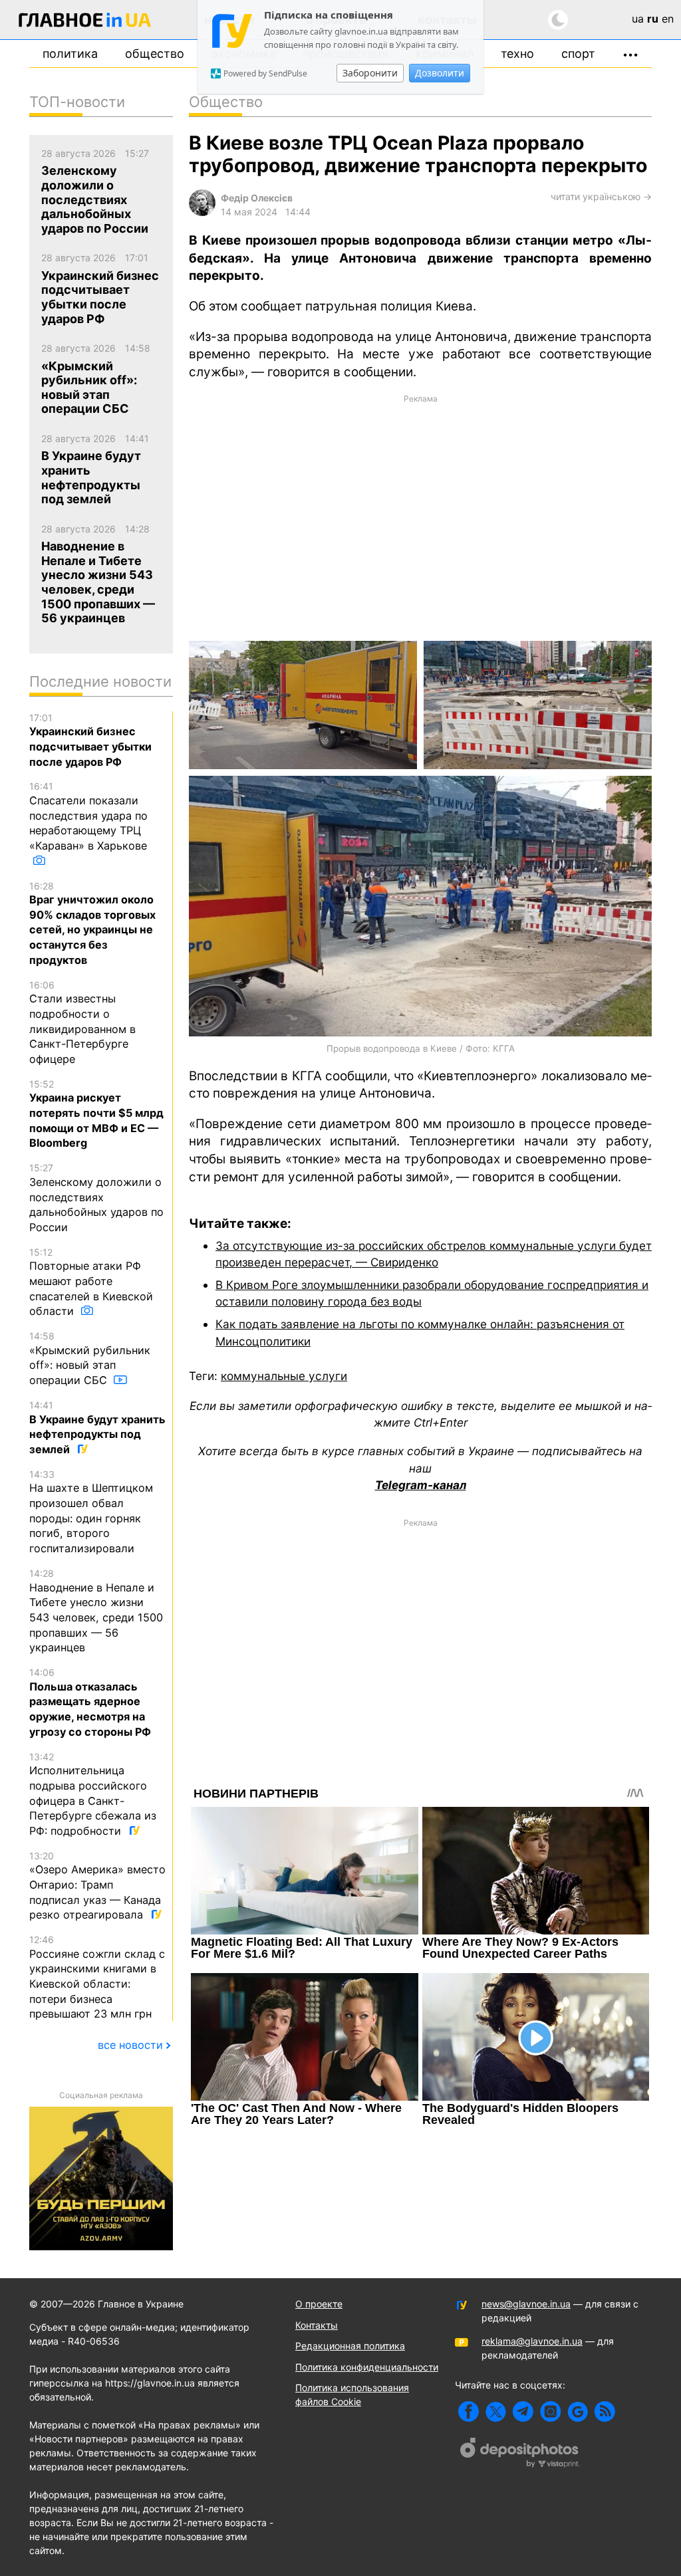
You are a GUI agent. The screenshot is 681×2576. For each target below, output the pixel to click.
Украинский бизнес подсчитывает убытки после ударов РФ (90, 740)
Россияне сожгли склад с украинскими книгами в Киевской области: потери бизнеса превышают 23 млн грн (97, 1977)
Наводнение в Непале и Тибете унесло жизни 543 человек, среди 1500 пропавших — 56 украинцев (96, 1611)
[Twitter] (496, 2411)
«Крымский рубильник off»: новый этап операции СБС (90, 1358)
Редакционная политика (350, 2346)
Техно (517, 54)
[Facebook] (469, 2411)
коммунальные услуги (284, 1376)
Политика (70, 54)
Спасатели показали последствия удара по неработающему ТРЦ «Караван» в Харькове (88, 816)
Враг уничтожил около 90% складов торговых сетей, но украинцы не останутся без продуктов (92, 923)
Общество (155, 54)
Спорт (578, 54)
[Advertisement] (420, 517)
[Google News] (578, 2411)
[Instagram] (550, 2411)
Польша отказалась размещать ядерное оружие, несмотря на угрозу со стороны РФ (90, 1702)
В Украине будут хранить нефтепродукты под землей (97, 1428)
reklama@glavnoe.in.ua (532, 2341)
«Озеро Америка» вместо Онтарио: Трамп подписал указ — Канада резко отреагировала (97, 1886)
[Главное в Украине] (85, 22)
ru (653, 19)
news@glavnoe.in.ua (526, 2304)
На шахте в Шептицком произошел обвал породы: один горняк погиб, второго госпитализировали (91, 1512)
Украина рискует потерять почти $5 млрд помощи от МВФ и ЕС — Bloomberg (96, 1114)
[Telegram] (523, 2411)
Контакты (317, 2325)
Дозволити (440, 73)
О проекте (319, 2304)
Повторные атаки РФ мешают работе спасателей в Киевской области (91, 1282)
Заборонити (370, 73)
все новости (130, 2045)
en (668, 19)
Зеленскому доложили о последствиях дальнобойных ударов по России (96, 1198)
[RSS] (605, 2411)
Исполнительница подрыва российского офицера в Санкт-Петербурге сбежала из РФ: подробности (93, 1794)
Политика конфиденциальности (367, 2367)
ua (638, 19)
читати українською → (601, 196)
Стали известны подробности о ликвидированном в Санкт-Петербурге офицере (82, 1022)
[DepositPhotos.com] (520, 2454)
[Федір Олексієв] (202, 212)
